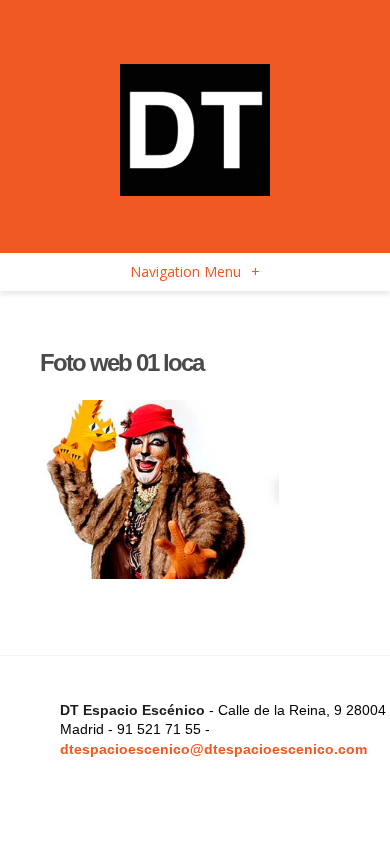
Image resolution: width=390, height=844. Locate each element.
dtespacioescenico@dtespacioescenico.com (213, 749)
